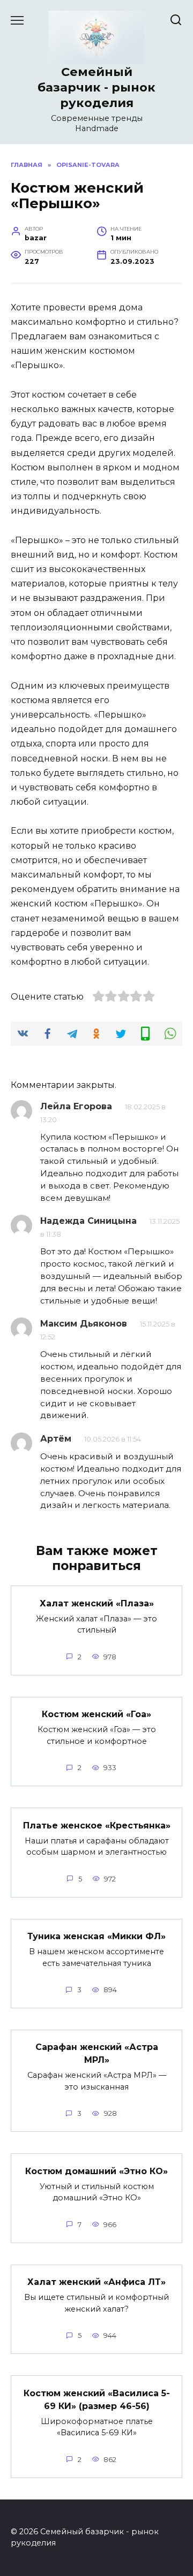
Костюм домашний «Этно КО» (96, 2171)
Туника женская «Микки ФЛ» (96, 1936)
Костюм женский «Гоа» (96, 1714)
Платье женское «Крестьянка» (97, 1825)
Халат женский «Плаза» (97, 1603)
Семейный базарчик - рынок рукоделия (96, 87)
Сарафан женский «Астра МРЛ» (97, 2053)
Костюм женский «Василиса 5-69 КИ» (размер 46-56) (97, 2399)
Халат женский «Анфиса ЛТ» (96, 2282)
